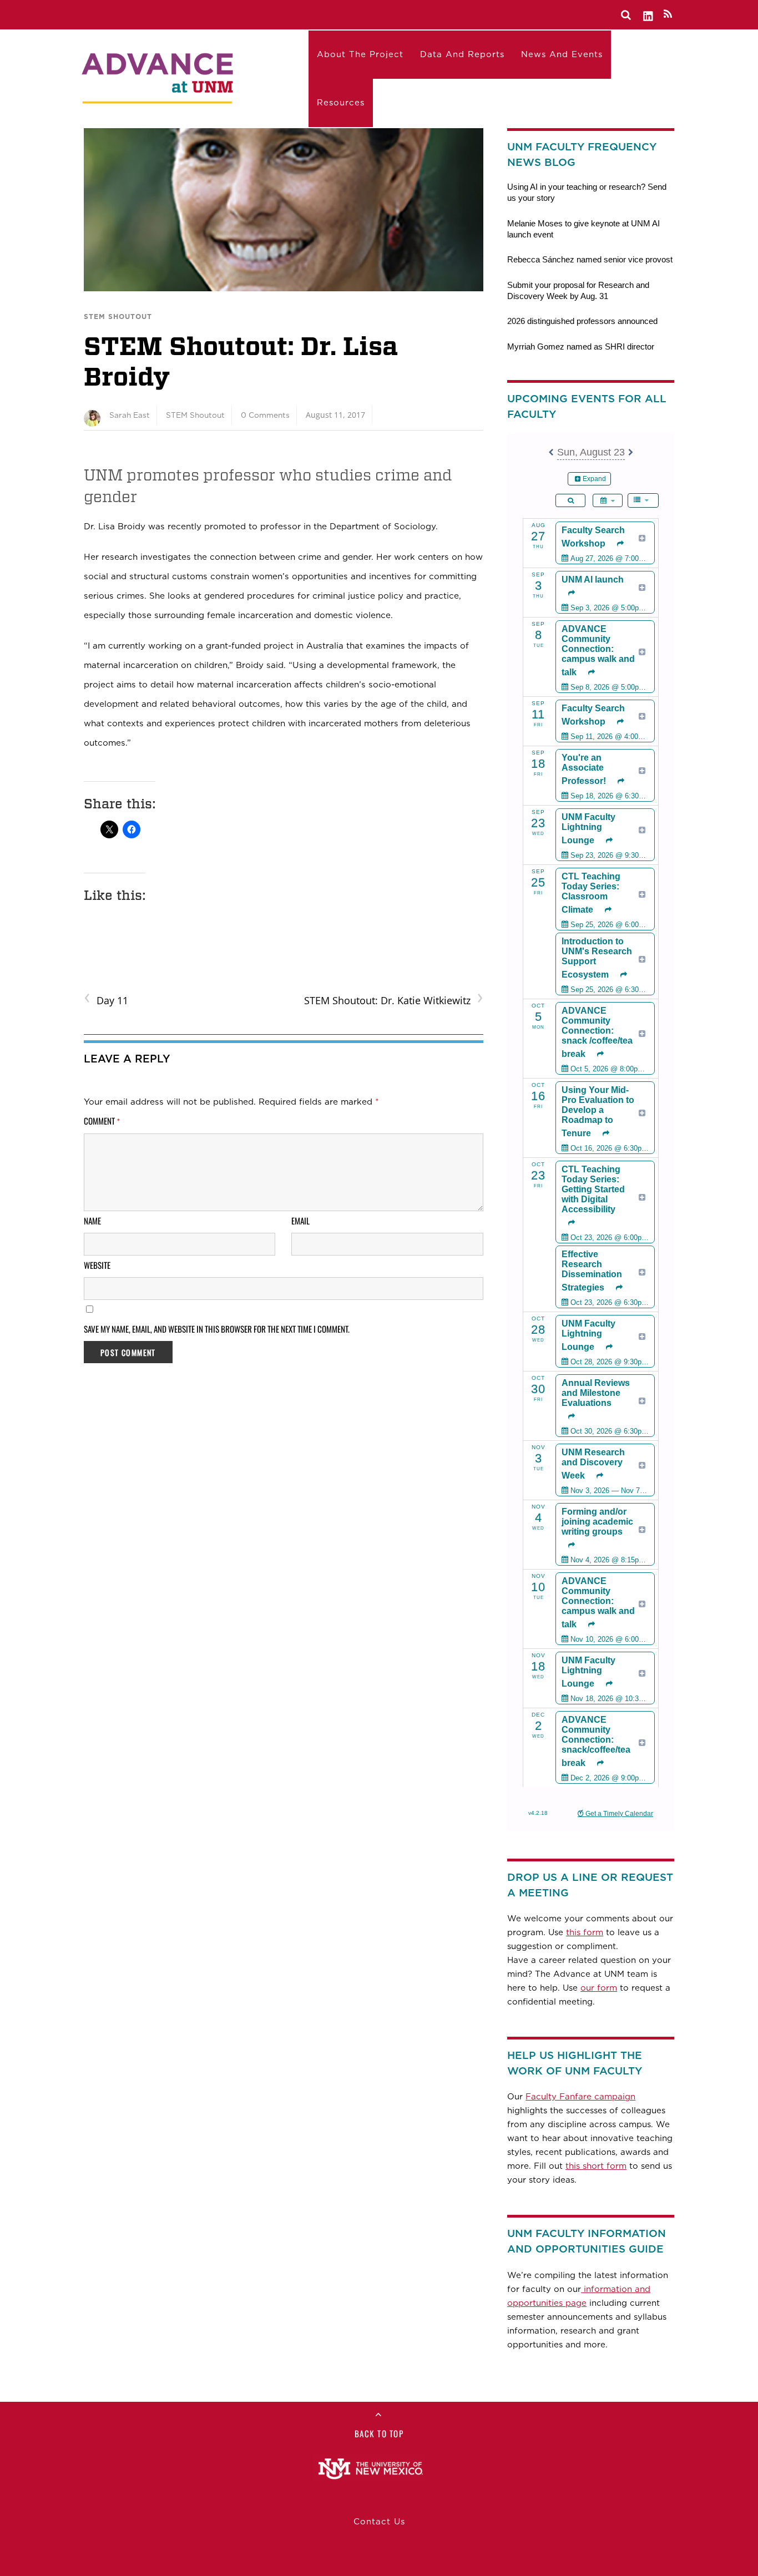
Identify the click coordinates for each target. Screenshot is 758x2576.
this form (585, 1932)
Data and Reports (462, 54)
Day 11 (106, 999)
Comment (102, 1121)
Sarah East (130, 415)
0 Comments (265, 415)
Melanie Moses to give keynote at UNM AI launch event (583, 229)
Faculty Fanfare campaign (580, 2097)
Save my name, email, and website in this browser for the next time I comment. (217, 1329)
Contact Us (379, 2522)
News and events (562, 54)
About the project (360, 54)
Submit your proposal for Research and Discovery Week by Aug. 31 (578, 290)
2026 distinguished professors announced (582, 321)
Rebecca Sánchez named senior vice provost (590, 259)
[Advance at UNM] (159, 76)
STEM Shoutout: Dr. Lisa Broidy (241, 361)
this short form (596, 2166)
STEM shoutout (118, 317)
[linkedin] (649, 14)
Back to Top (379, 2433)
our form (599, 1988)
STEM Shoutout (195, 415)
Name (92, 1221)
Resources (341, 103)
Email (300, 1221)
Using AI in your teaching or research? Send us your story (587, 192)
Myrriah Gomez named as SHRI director (581, 346)
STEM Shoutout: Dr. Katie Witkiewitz (393, 999)
